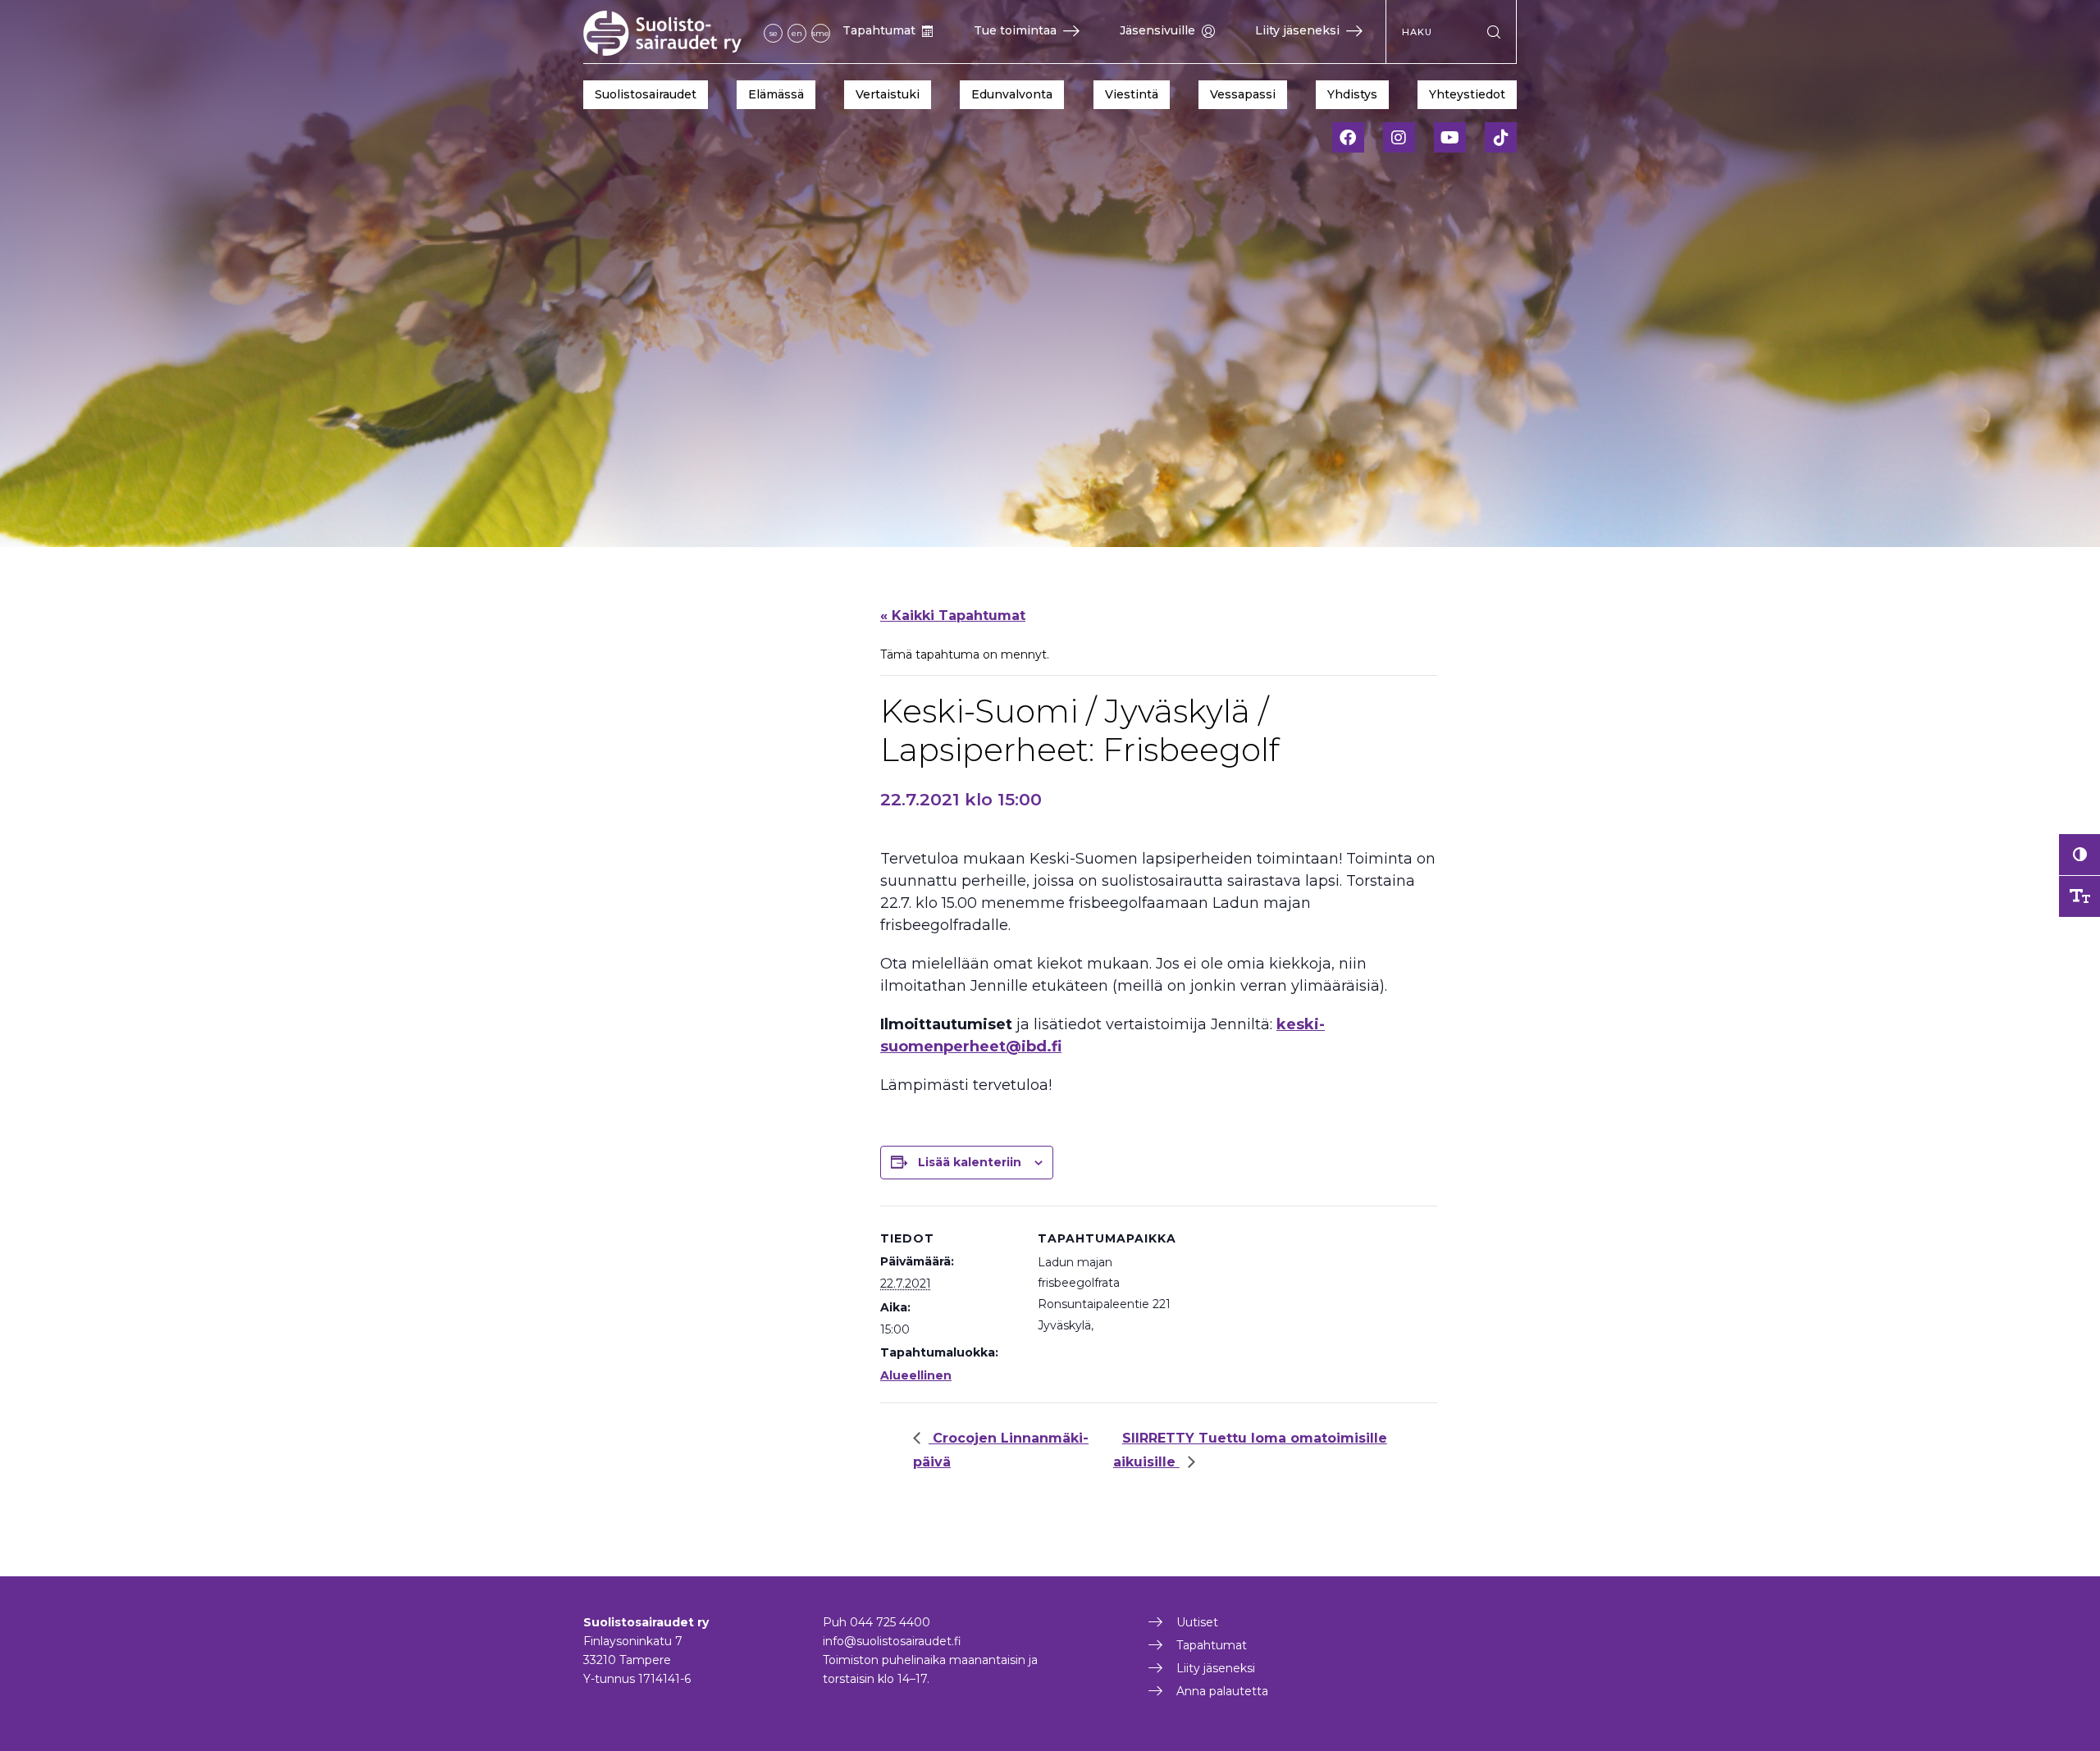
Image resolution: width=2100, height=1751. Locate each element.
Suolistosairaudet (646, 94)
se (774, 33)
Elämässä (776, 94)
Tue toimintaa (1015, 30)
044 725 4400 (890, 1622)
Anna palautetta (1222, 1691)
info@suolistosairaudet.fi (892, 1641)
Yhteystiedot (1467, 94)
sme (821, 33)
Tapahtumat (879, 30)
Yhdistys (1352, 94)
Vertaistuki (888, 94)
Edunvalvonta (1012, 94)
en (797, 33)
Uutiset (1197, 1622)
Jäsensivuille (1157, 30)
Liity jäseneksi (1297, 30)
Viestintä (1132, 94)
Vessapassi (1243, 94)
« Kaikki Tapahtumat (953, 616)
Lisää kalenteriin (970, 1162)
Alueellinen (916, 1375)
